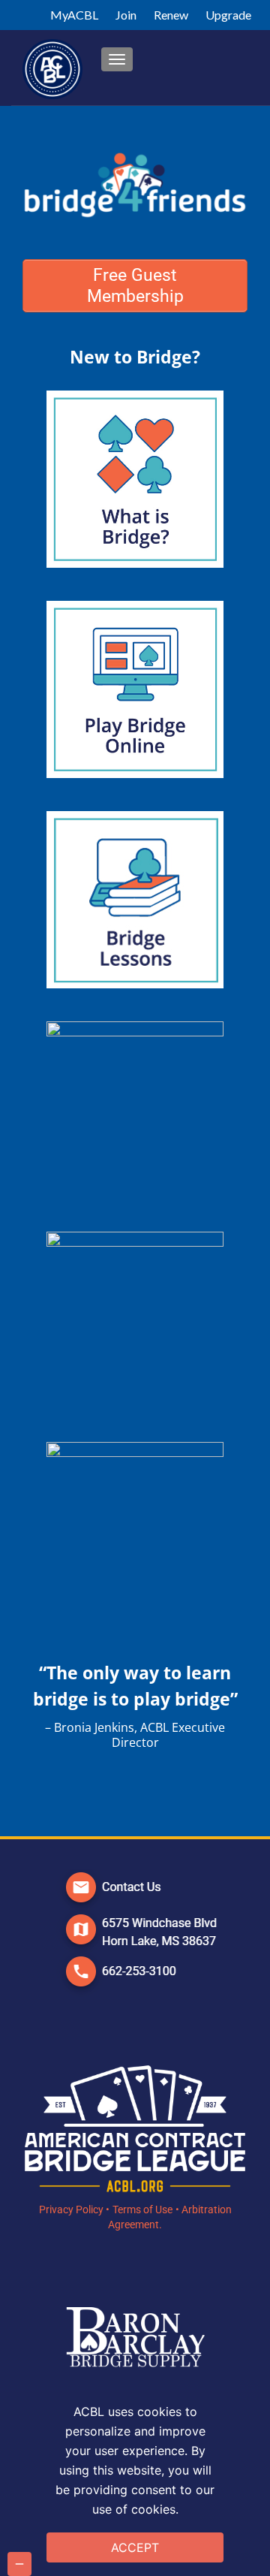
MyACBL (74, 15)
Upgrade (228, 15)
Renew (171, 15)
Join (126, 15)
